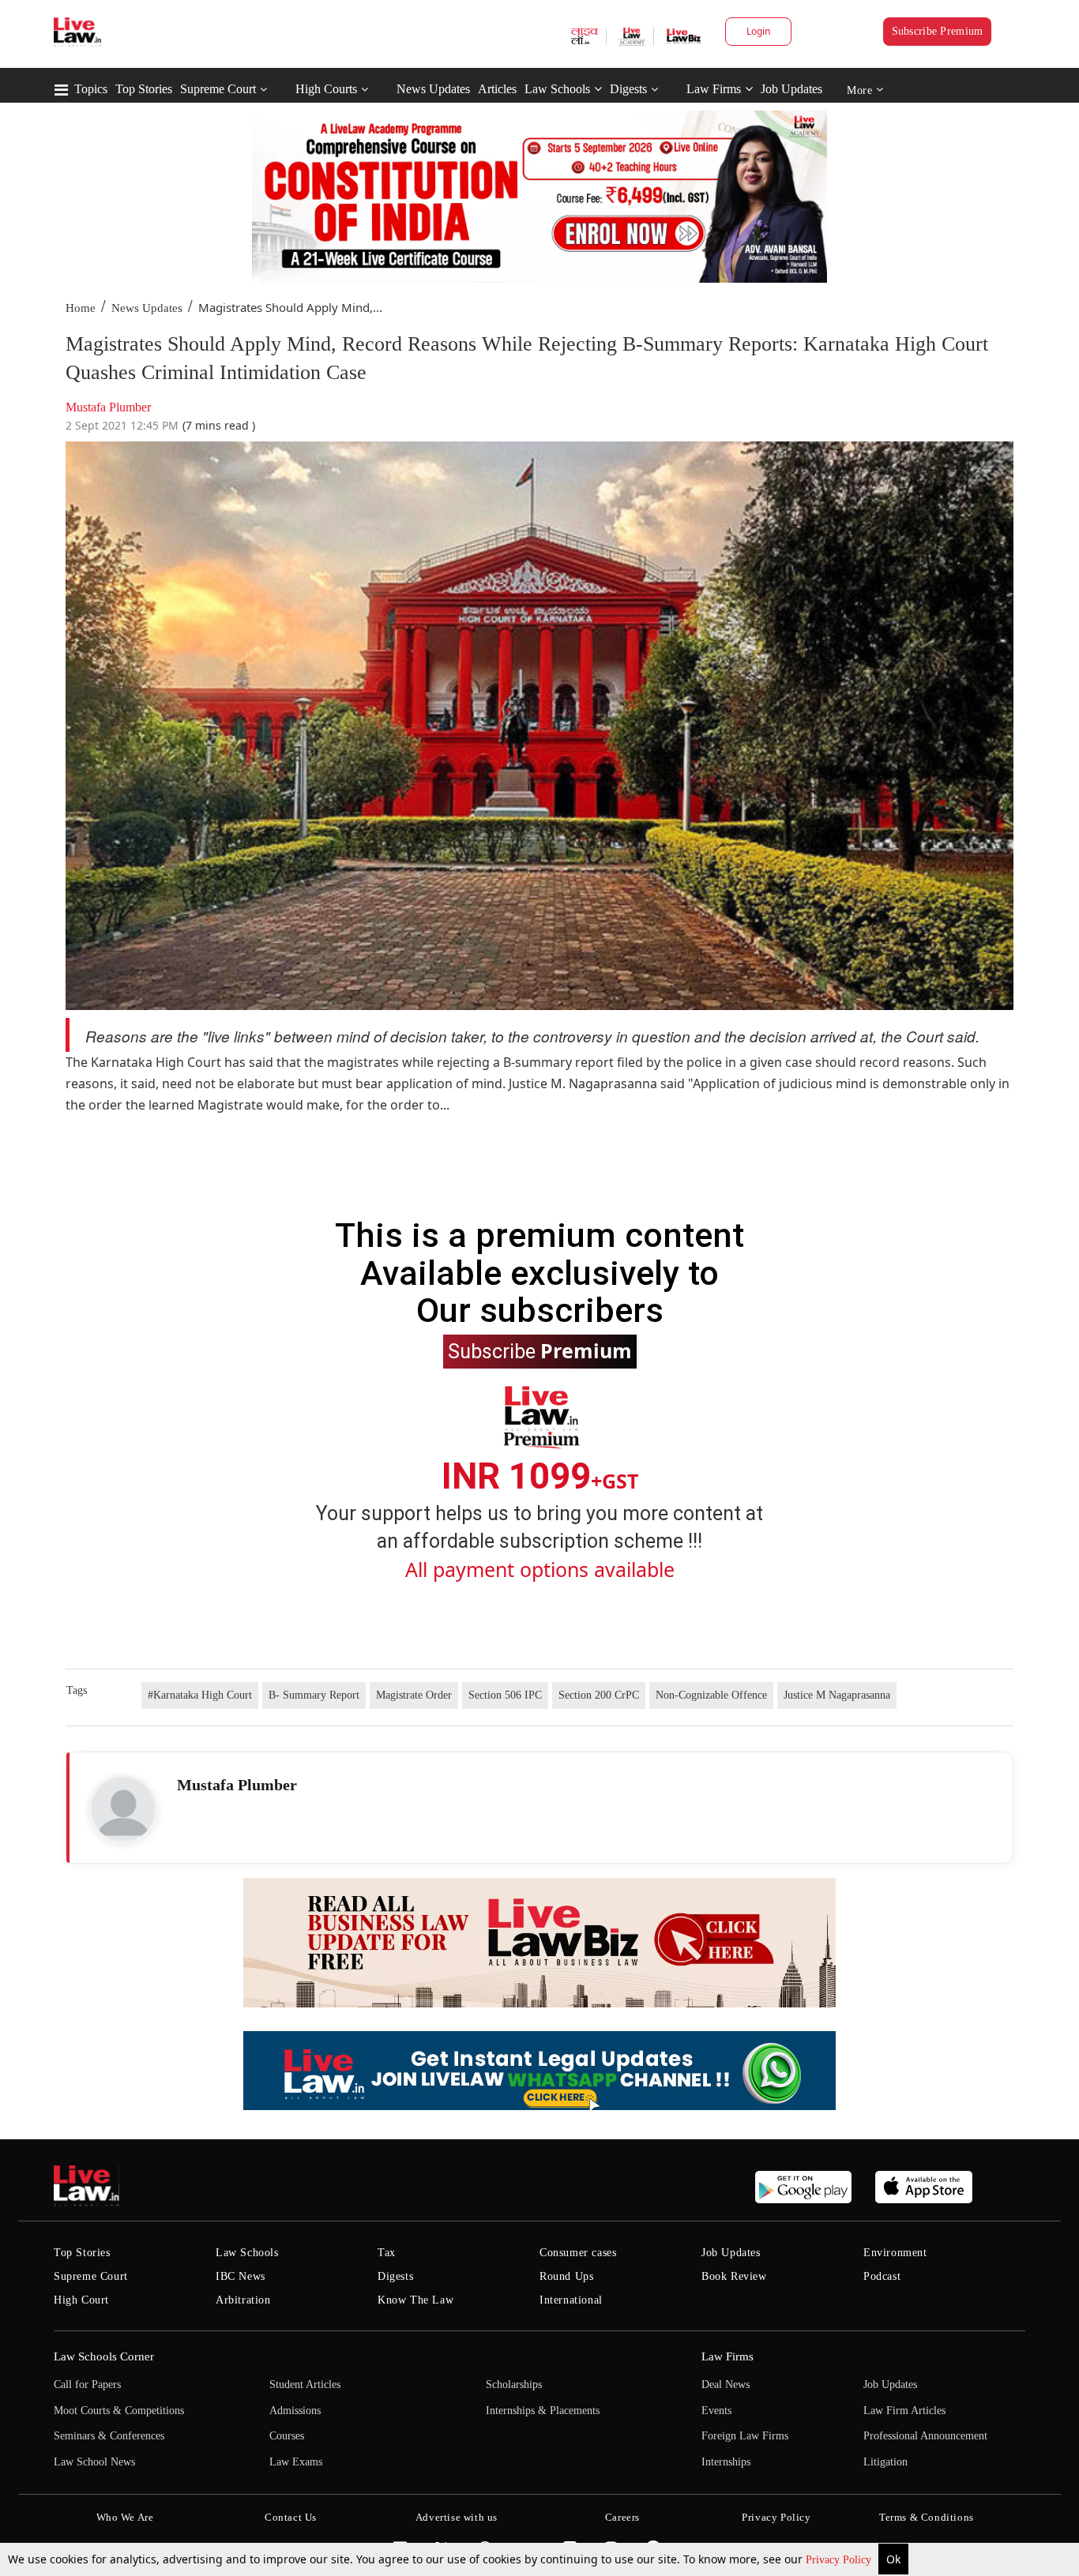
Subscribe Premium (938, 31)
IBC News (241, 2276)
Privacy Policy (840, 2560)
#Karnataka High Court (200, 1695)
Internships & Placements (543, 2411)
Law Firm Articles (904, 2411)
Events (716, 2411)
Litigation (885, 2462)
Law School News (94, 2462)
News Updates (433, 89)
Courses (287, 2436)
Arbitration (243, 2300)
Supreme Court (218, 89)
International (571, 2300)
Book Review (734, 2276)
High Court (81, 2300)
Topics (91, 89)
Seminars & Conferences (109, 2436)
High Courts (326, 89)
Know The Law (415, 2300)
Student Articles (305, 2384)
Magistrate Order (414, 1695)
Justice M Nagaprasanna (837, 1695)
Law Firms (714, 89)
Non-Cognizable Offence (711, 1695)
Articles (497, 89)
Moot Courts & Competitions (119, 2411)
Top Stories (144, 89)
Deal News (726, 2384)
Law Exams (296, 2462)
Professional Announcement (925, 2436)
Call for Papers (87, 2384)
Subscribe (540, 1350)
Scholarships (514, 2384)
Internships (726, 2462)
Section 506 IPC (505, 1695)
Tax (387, 2253)
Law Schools (557, 89)
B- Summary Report (314, 1695)
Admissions (295, 2411)
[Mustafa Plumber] (123, 1809)
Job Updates (791, 89)
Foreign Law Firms (745, 2436)
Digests (628, 89)
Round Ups (566, 2276)
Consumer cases (578, 2253)
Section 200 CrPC (599, 1695)
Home (81, 308)
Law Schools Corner (104, 2356)
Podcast (882, 2276)
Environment (895, 2253)
